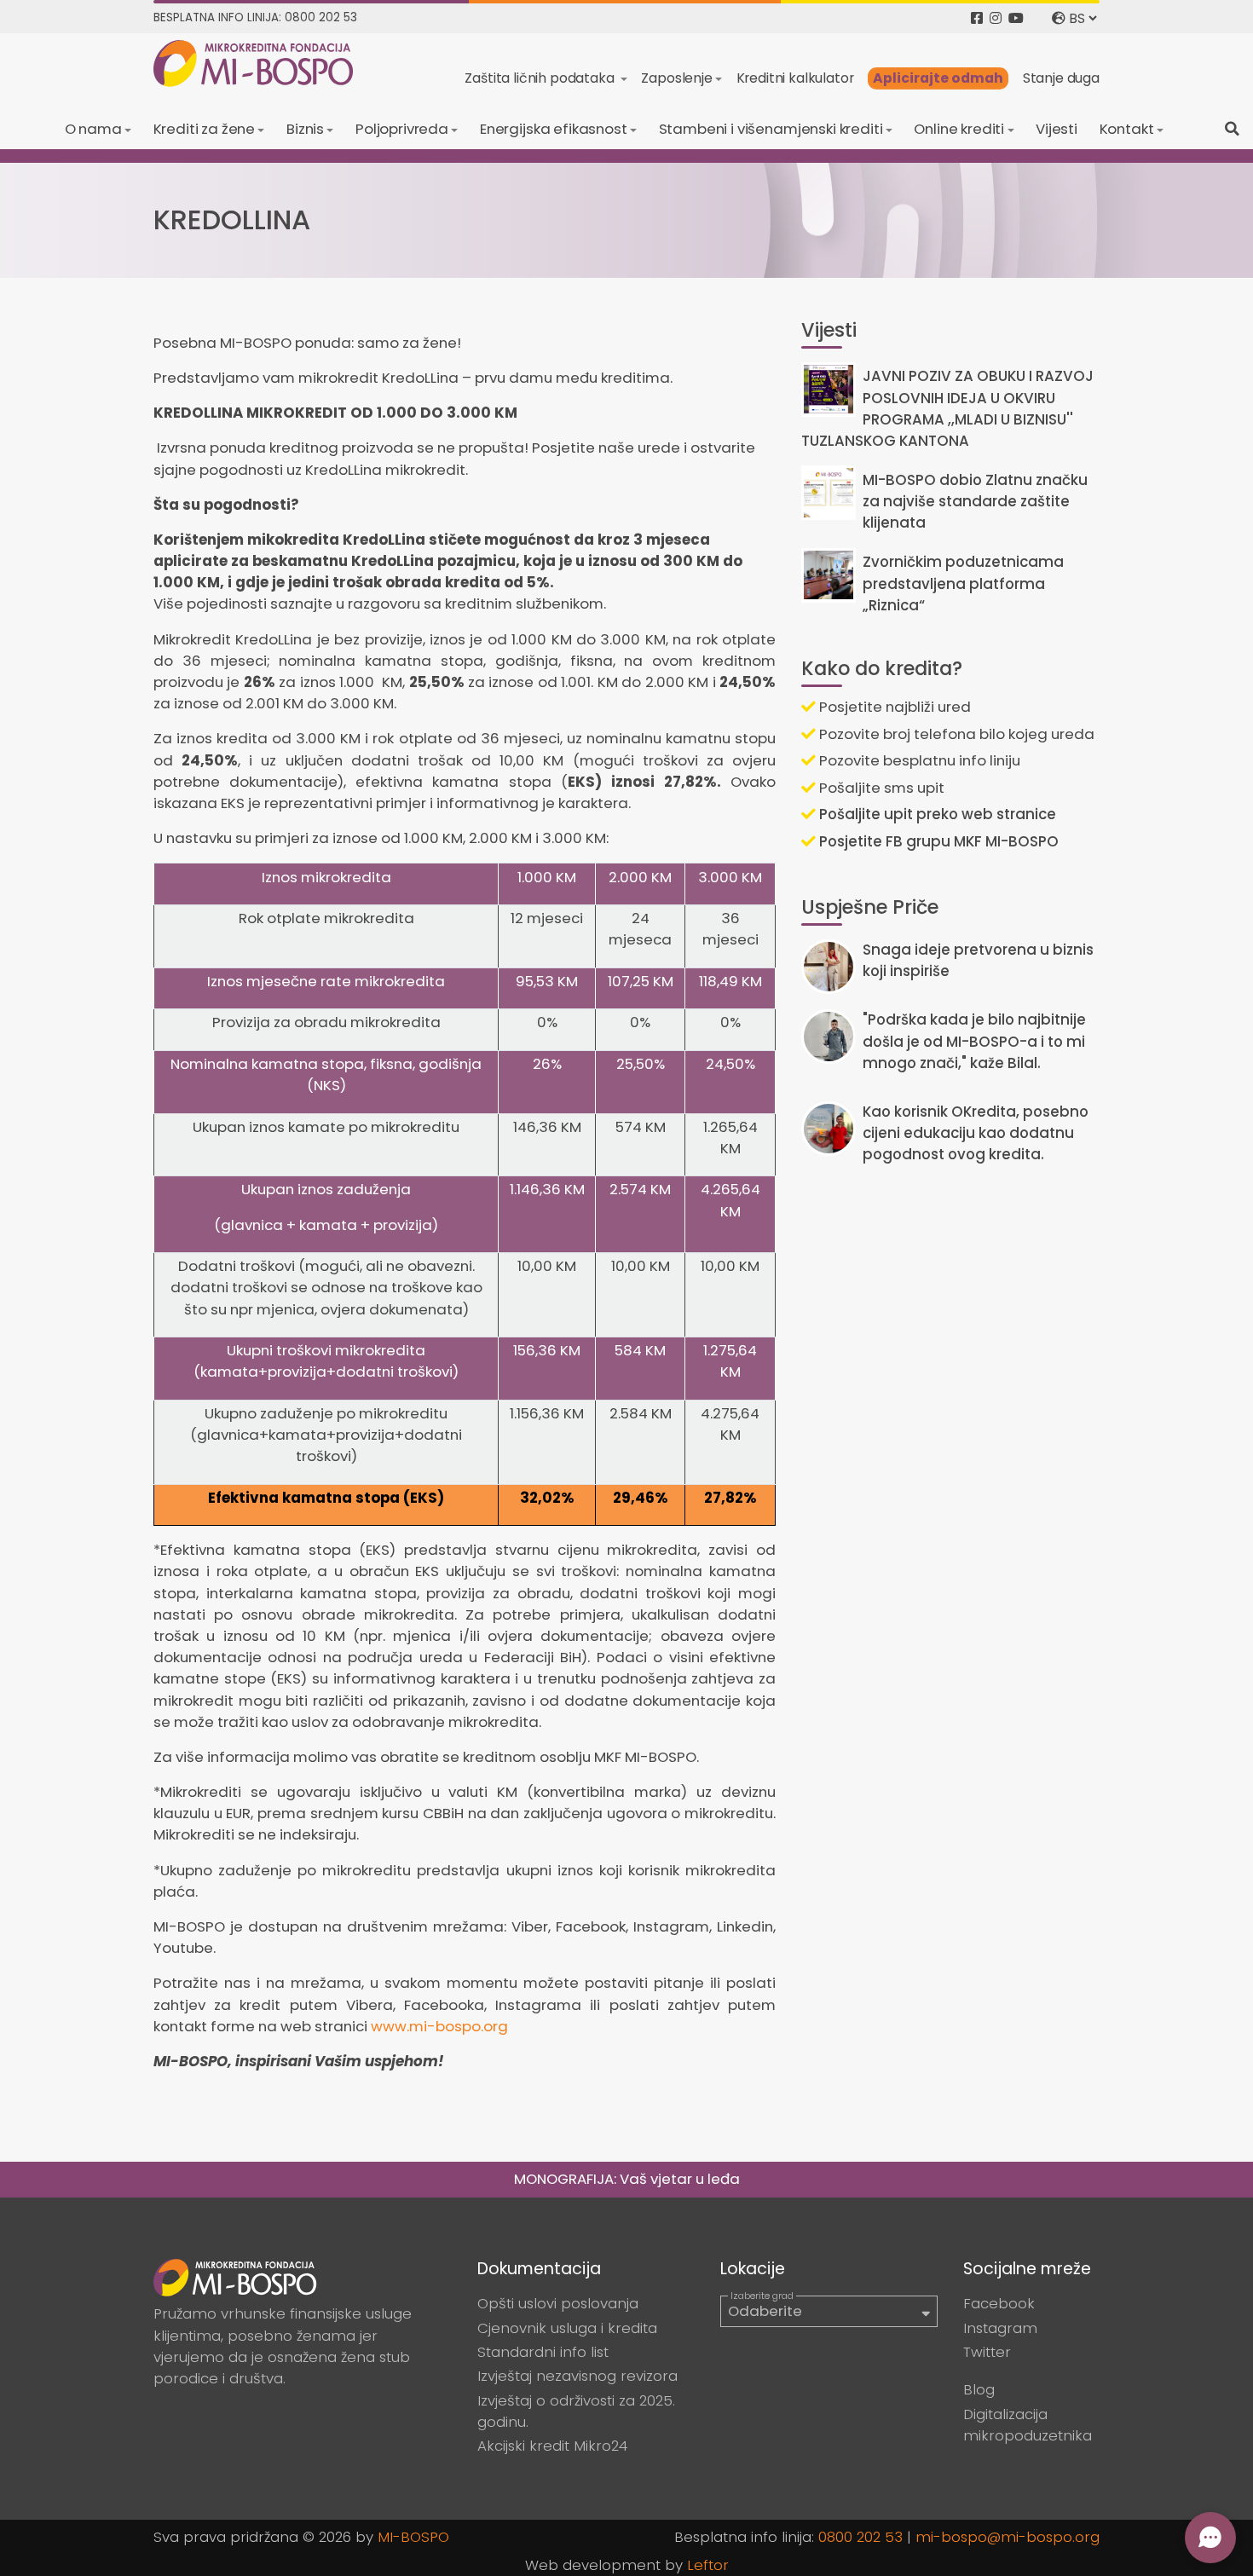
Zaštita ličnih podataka (541, 78)
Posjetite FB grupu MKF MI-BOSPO (937, 841)
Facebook (999, 2303)
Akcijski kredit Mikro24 (552, 2446)
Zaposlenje (676, 78)
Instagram (1000, 2328)
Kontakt (1127, 129)
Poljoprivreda (402, 129)
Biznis (305, 129)
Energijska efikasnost (554, 129)
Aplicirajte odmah (938, 78)
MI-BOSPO (413, 2537)
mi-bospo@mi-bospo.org (1008, 2537)
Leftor (708, 2565)
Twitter (987, 2352)
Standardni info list (543, 2352)
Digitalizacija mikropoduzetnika (1028, 2425)
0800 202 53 (860, 2537)
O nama (93, 129)
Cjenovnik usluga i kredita (567, 2328)
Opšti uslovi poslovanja (558, 2303)
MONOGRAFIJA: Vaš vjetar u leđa (627, 2179)
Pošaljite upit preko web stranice (936, 814)
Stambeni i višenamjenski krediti (771, 129)
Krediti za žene (205, 129)
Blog (979, 2389)
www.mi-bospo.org (439, 2026)
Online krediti (959, 129)
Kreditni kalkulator (795, 78)
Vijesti (1057, 129)
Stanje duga (1061, 78)
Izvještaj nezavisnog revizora (577, 2376)
